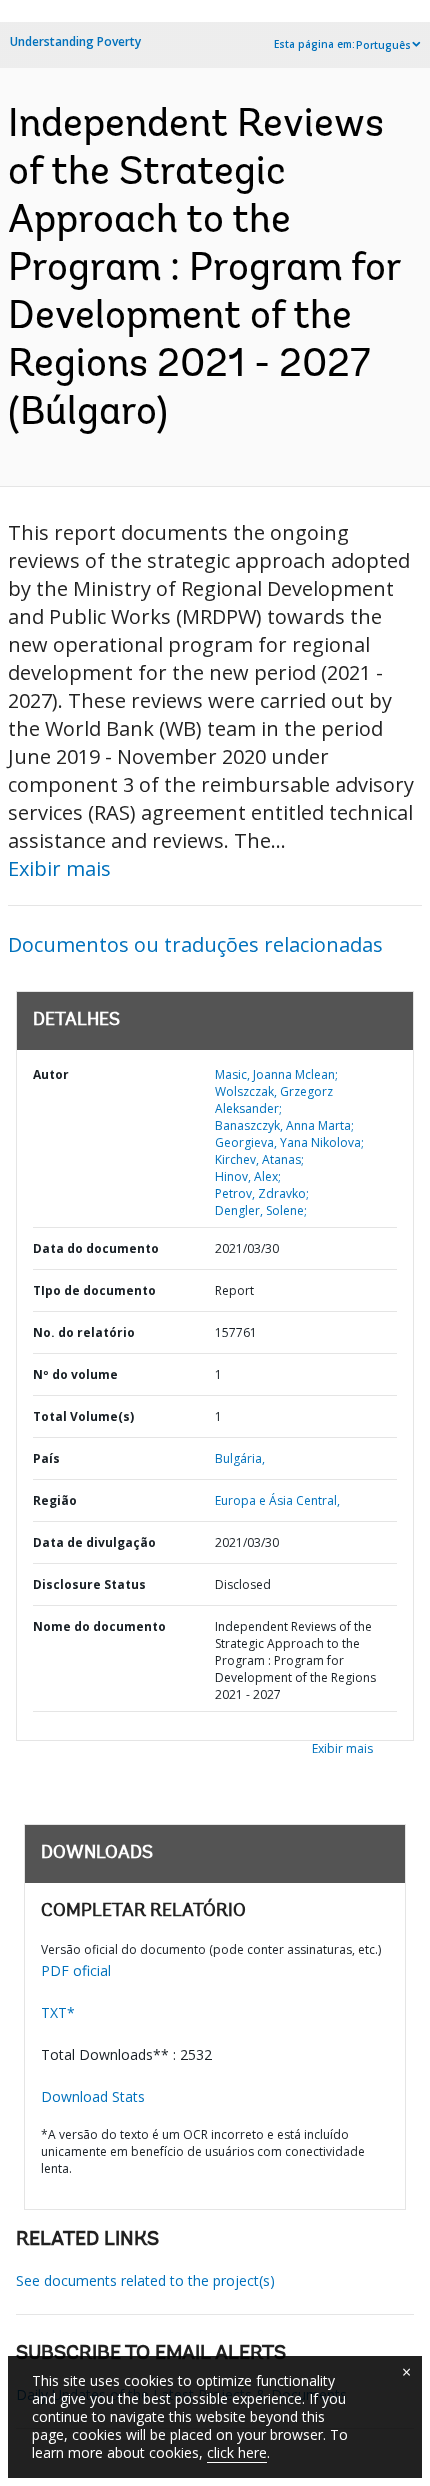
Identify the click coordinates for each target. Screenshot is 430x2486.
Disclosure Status (89, 1584)
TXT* (58, 2012)
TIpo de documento (94, 1290)
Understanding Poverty (75, 41)
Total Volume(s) (83, 1416)
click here (237, 2452)
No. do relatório (84, 1332)
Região (55, 1500)
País (46, 1458)
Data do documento (96, 1248)
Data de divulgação (94, 1542)
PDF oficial (76, 1970)
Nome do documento (99, 1626)
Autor (51, 1074)
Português (383, 45)
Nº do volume (75, 1374)
